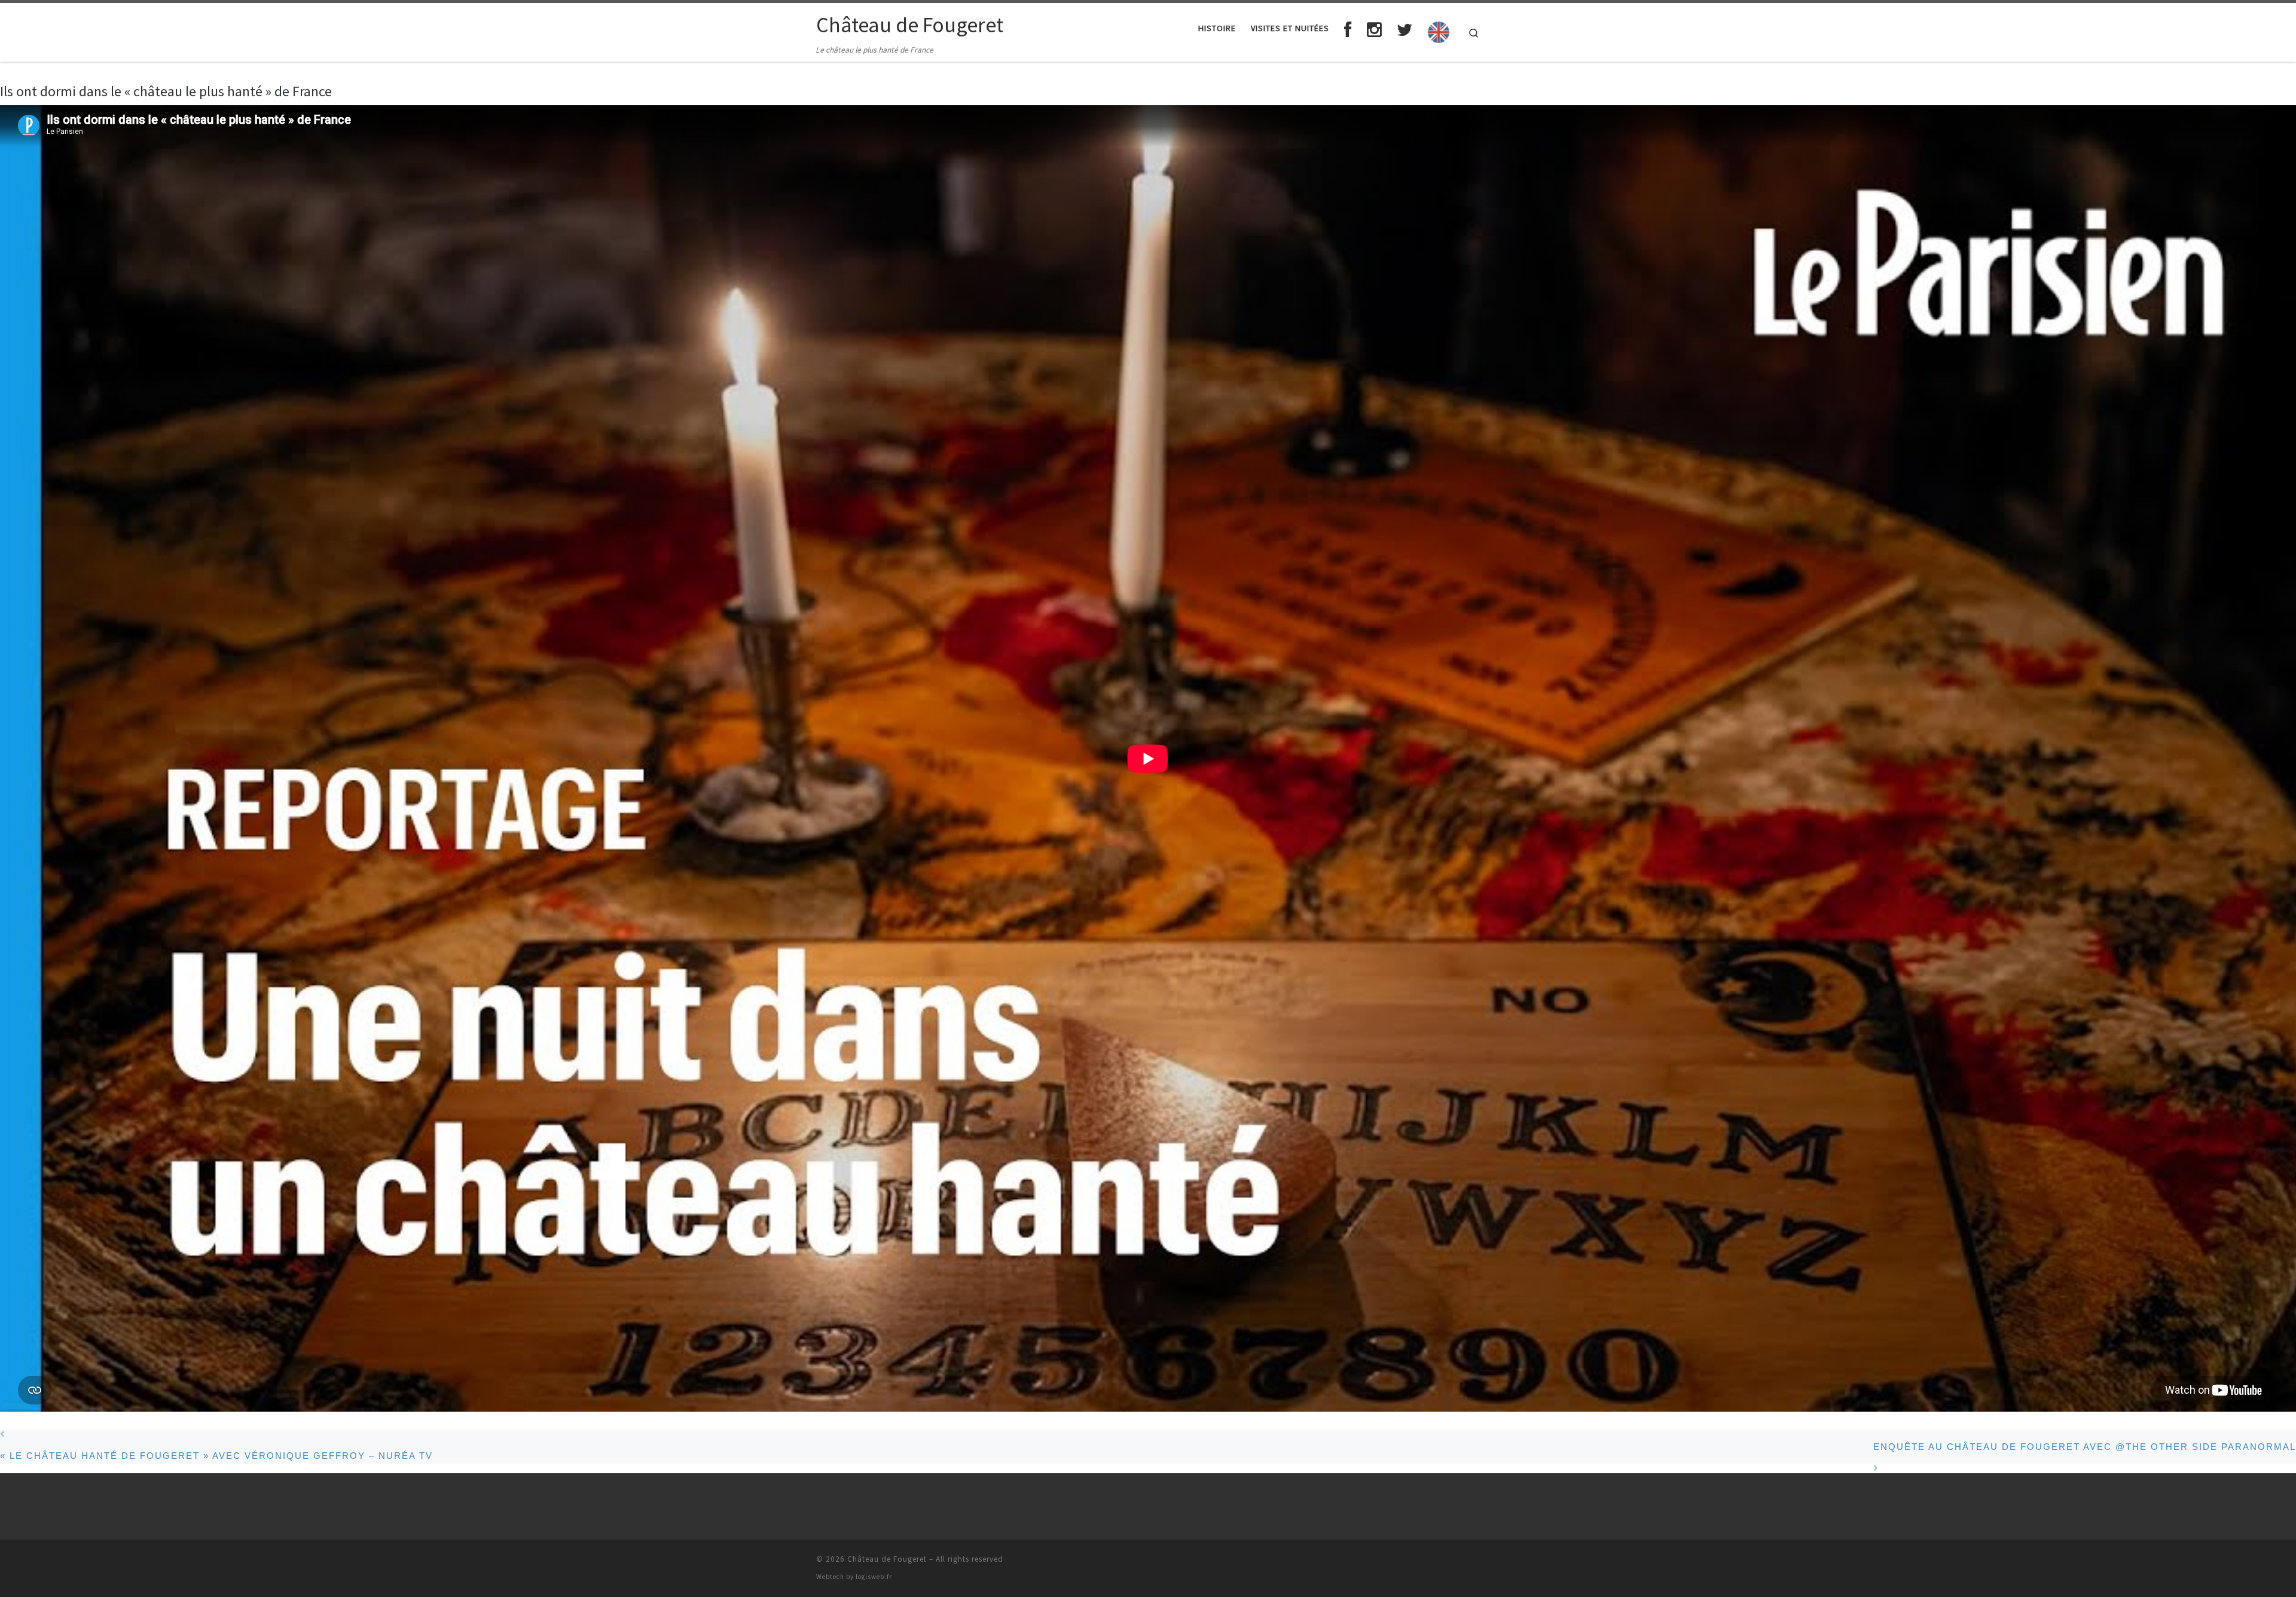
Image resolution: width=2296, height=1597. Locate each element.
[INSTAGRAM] (1375, 30)
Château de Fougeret (887, 1559)
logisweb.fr (874, 1577)
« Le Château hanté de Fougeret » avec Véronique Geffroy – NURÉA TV (216, 1456)
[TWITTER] (1405, 30)
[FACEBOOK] (1348, 30)
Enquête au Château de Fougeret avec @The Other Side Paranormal (2085, 1447)
